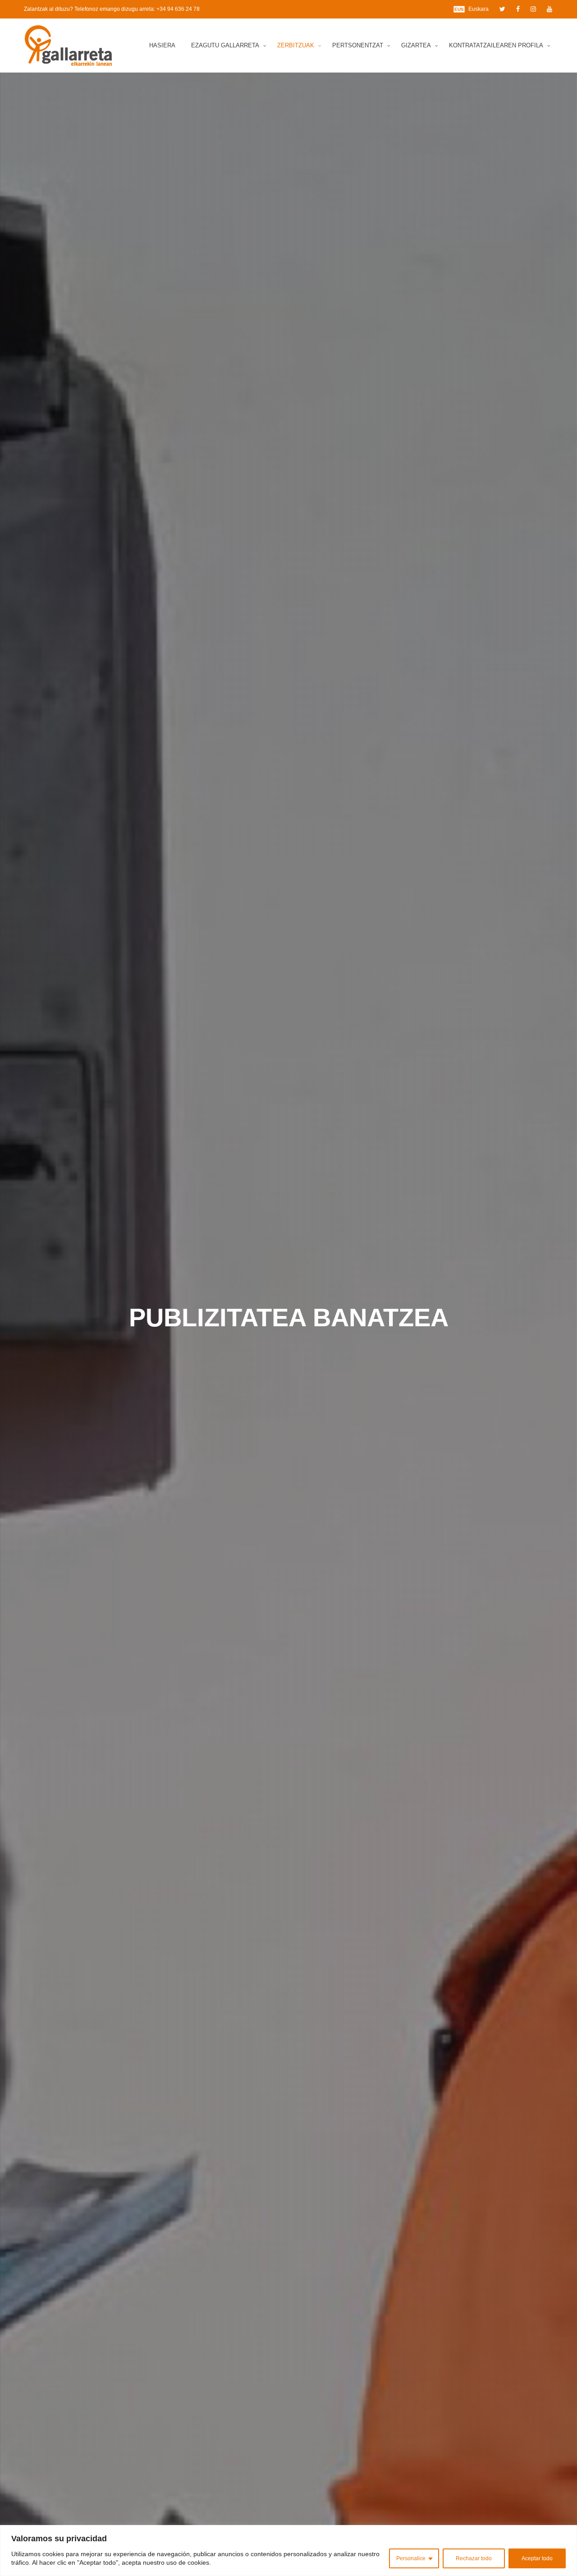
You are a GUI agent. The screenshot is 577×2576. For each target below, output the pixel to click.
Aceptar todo (537, 2558)
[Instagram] (533, 9)
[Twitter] (502, 9)
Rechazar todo (474, 2558)
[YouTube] (550, 9)
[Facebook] (518, 9)
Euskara (479, 9)
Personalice (411, 2558)
